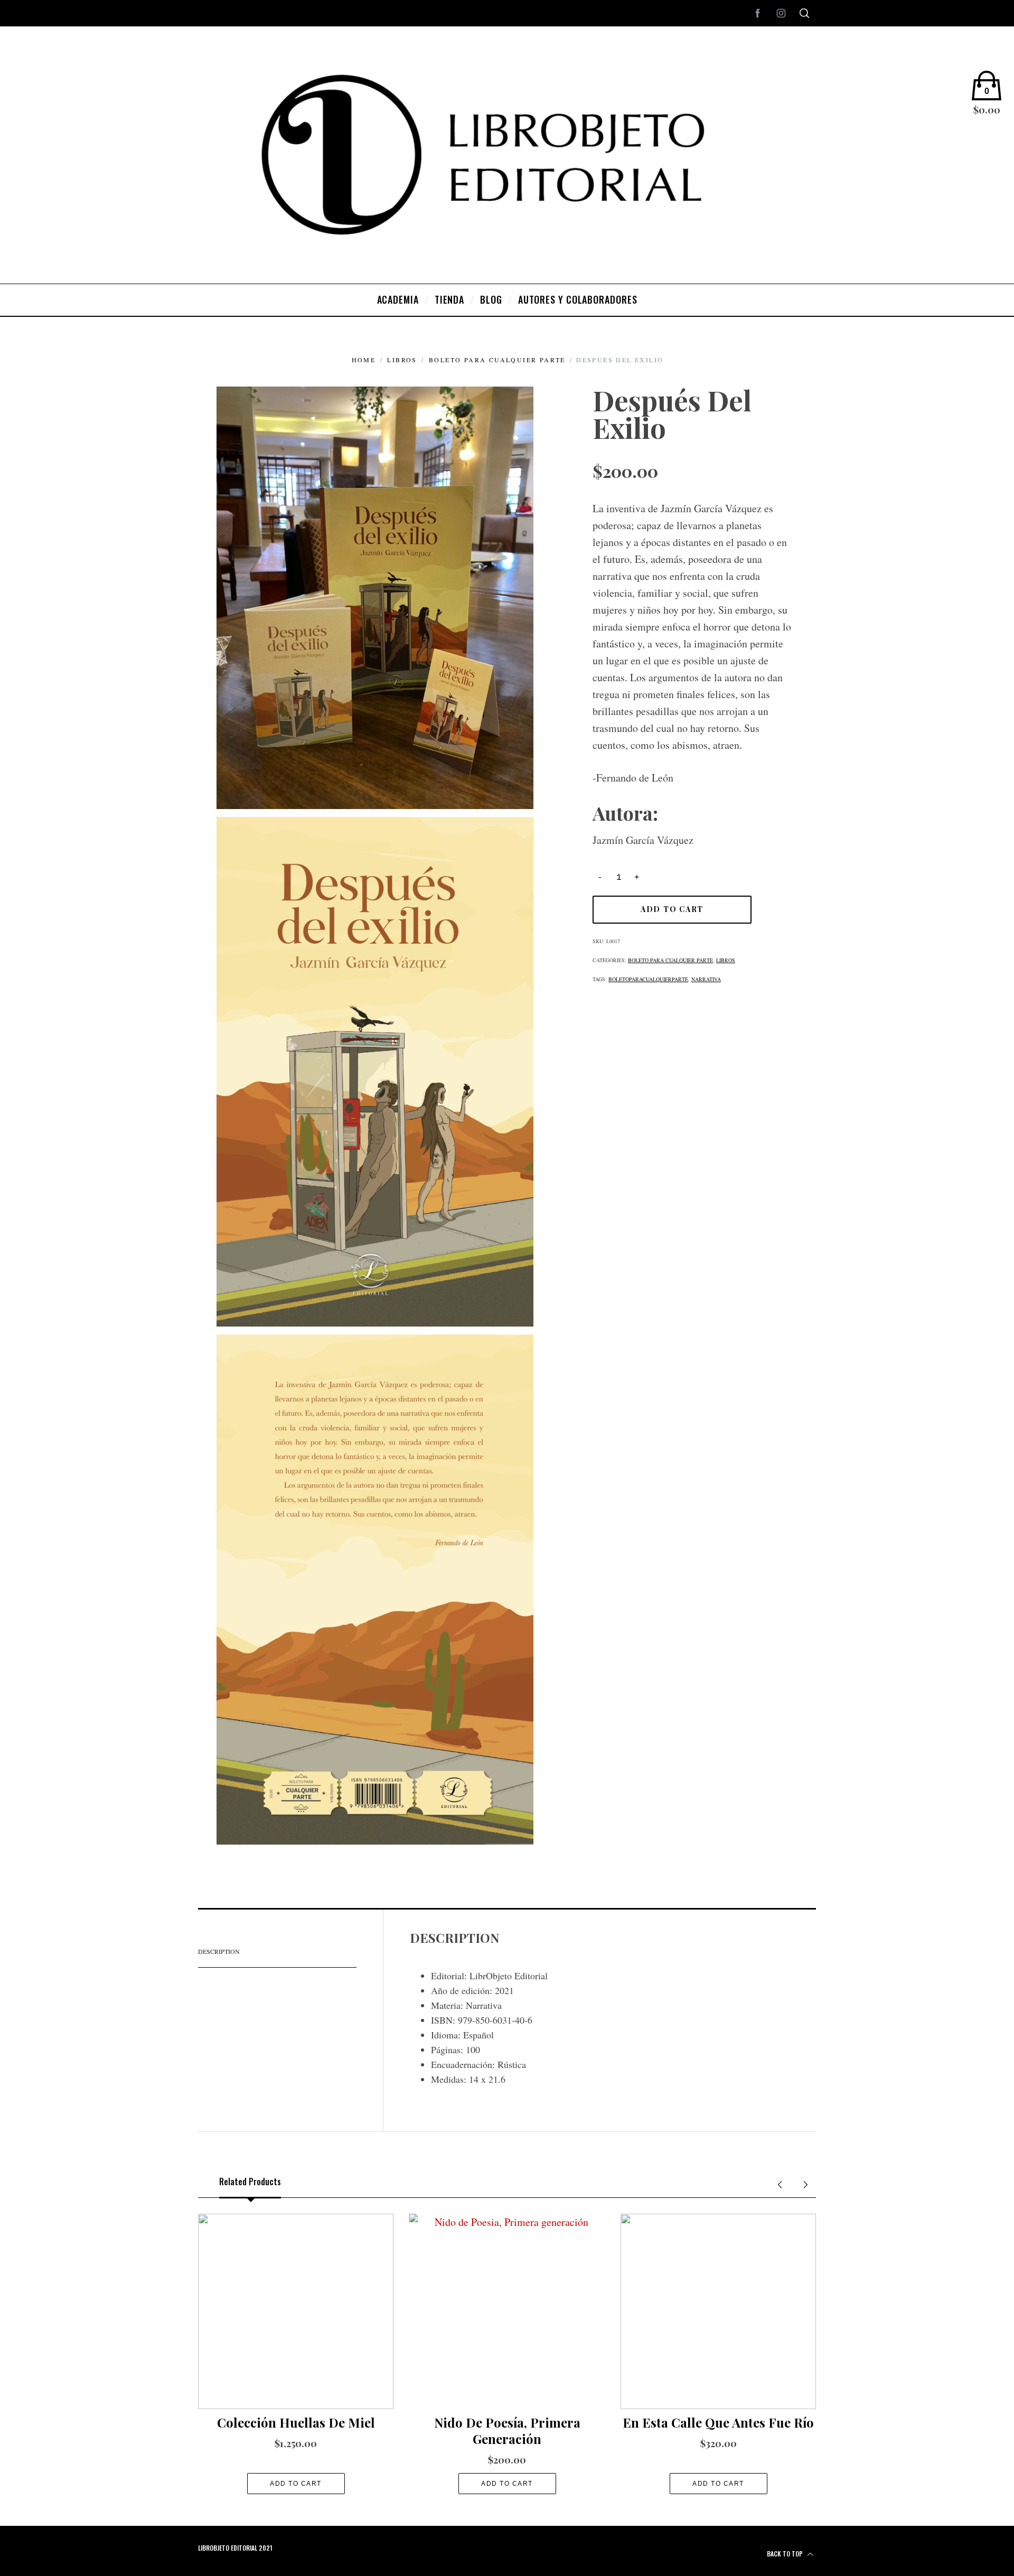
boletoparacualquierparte (648, 979)
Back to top (786, 2554)
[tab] (277, 1952)
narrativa (706, 979)
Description (219, 1951)
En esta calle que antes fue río (718, 2422)
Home (364, 360)
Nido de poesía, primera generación (507, 2431)
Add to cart (672, 909)
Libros (402, 360)
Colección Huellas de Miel (296, 2422)
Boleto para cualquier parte (497, 360)
